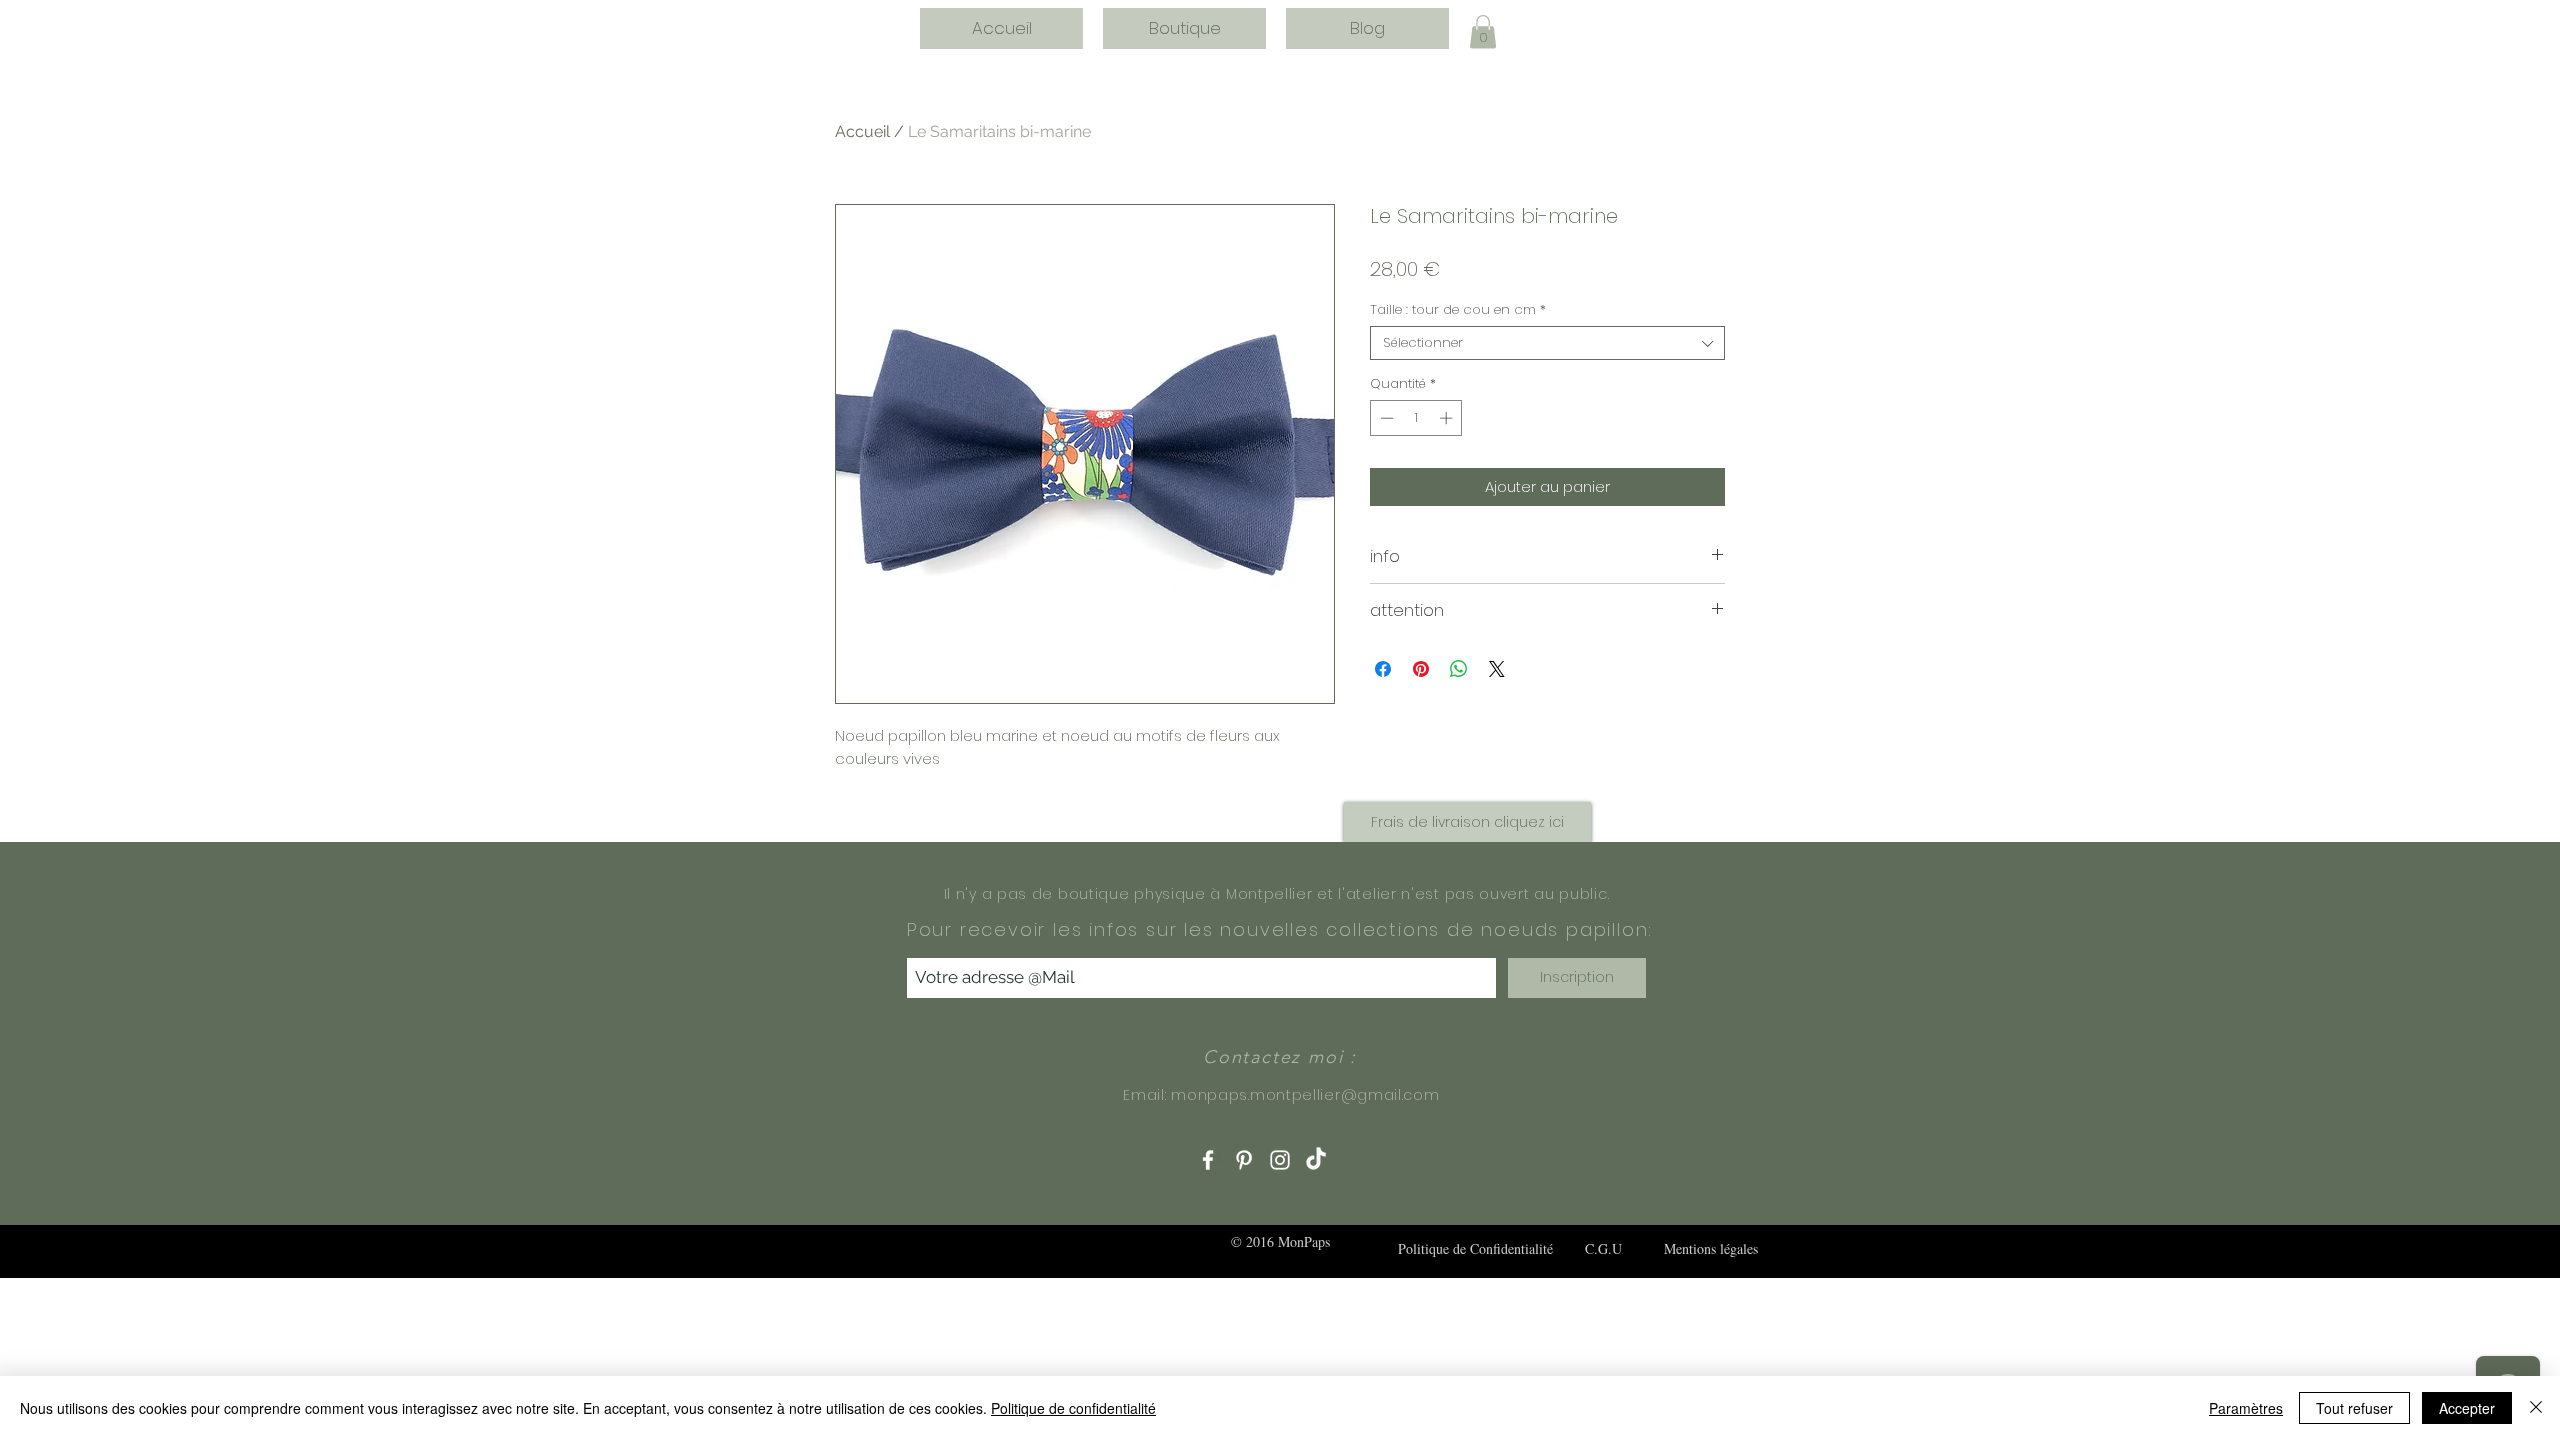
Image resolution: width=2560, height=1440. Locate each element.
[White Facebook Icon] (1208, 1160)
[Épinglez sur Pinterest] (1421, 669)
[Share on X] (1497, 669)
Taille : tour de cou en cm (1458, 310)
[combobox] (1547, 343)
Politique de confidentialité (1073, 1408)
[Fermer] (2536, 1408)
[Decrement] (1385, 418)
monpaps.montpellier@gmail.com (1305, 1095)
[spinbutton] (1416, 418)
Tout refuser (2354, 1408)
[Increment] (1448, 418)
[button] (1483, 31)
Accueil (862, 131)
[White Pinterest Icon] (1244, 1160)
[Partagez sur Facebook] (1383, 669)
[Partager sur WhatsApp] (1459, 669)
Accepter (2467, 1408)
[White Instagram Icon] (1280, 1160)
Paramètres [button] (2246, 1408)
